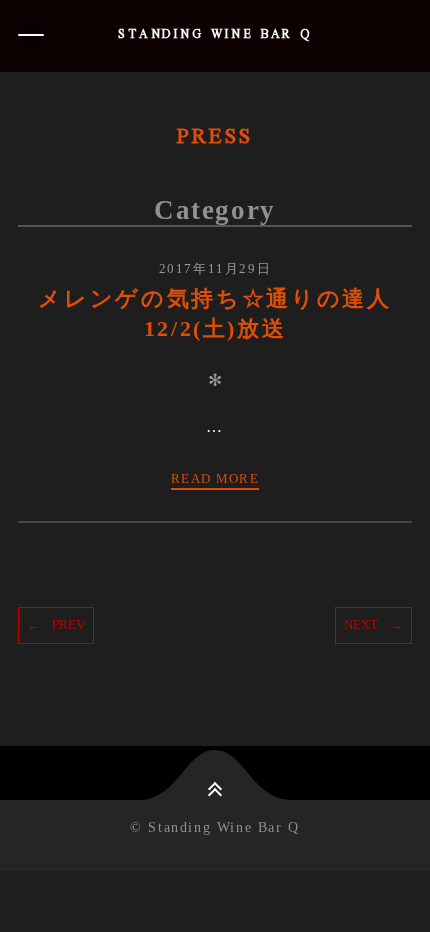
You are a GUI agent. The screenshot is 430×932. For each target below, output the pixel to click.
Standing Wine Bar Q (215, 35)
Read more (215, 478)
